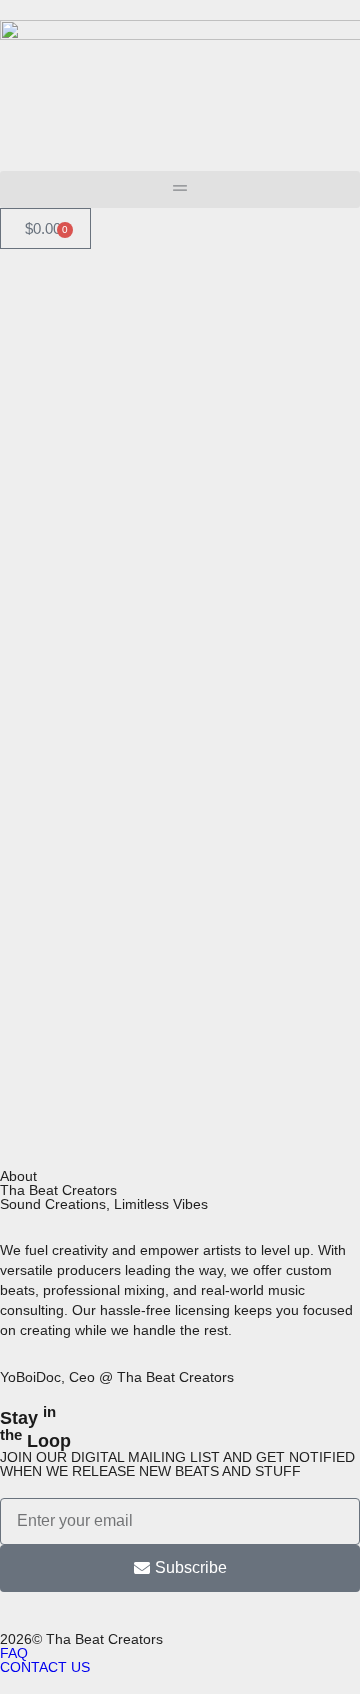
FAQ (14, 1653)
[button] (180, 189)
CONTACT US (45, 1667)
